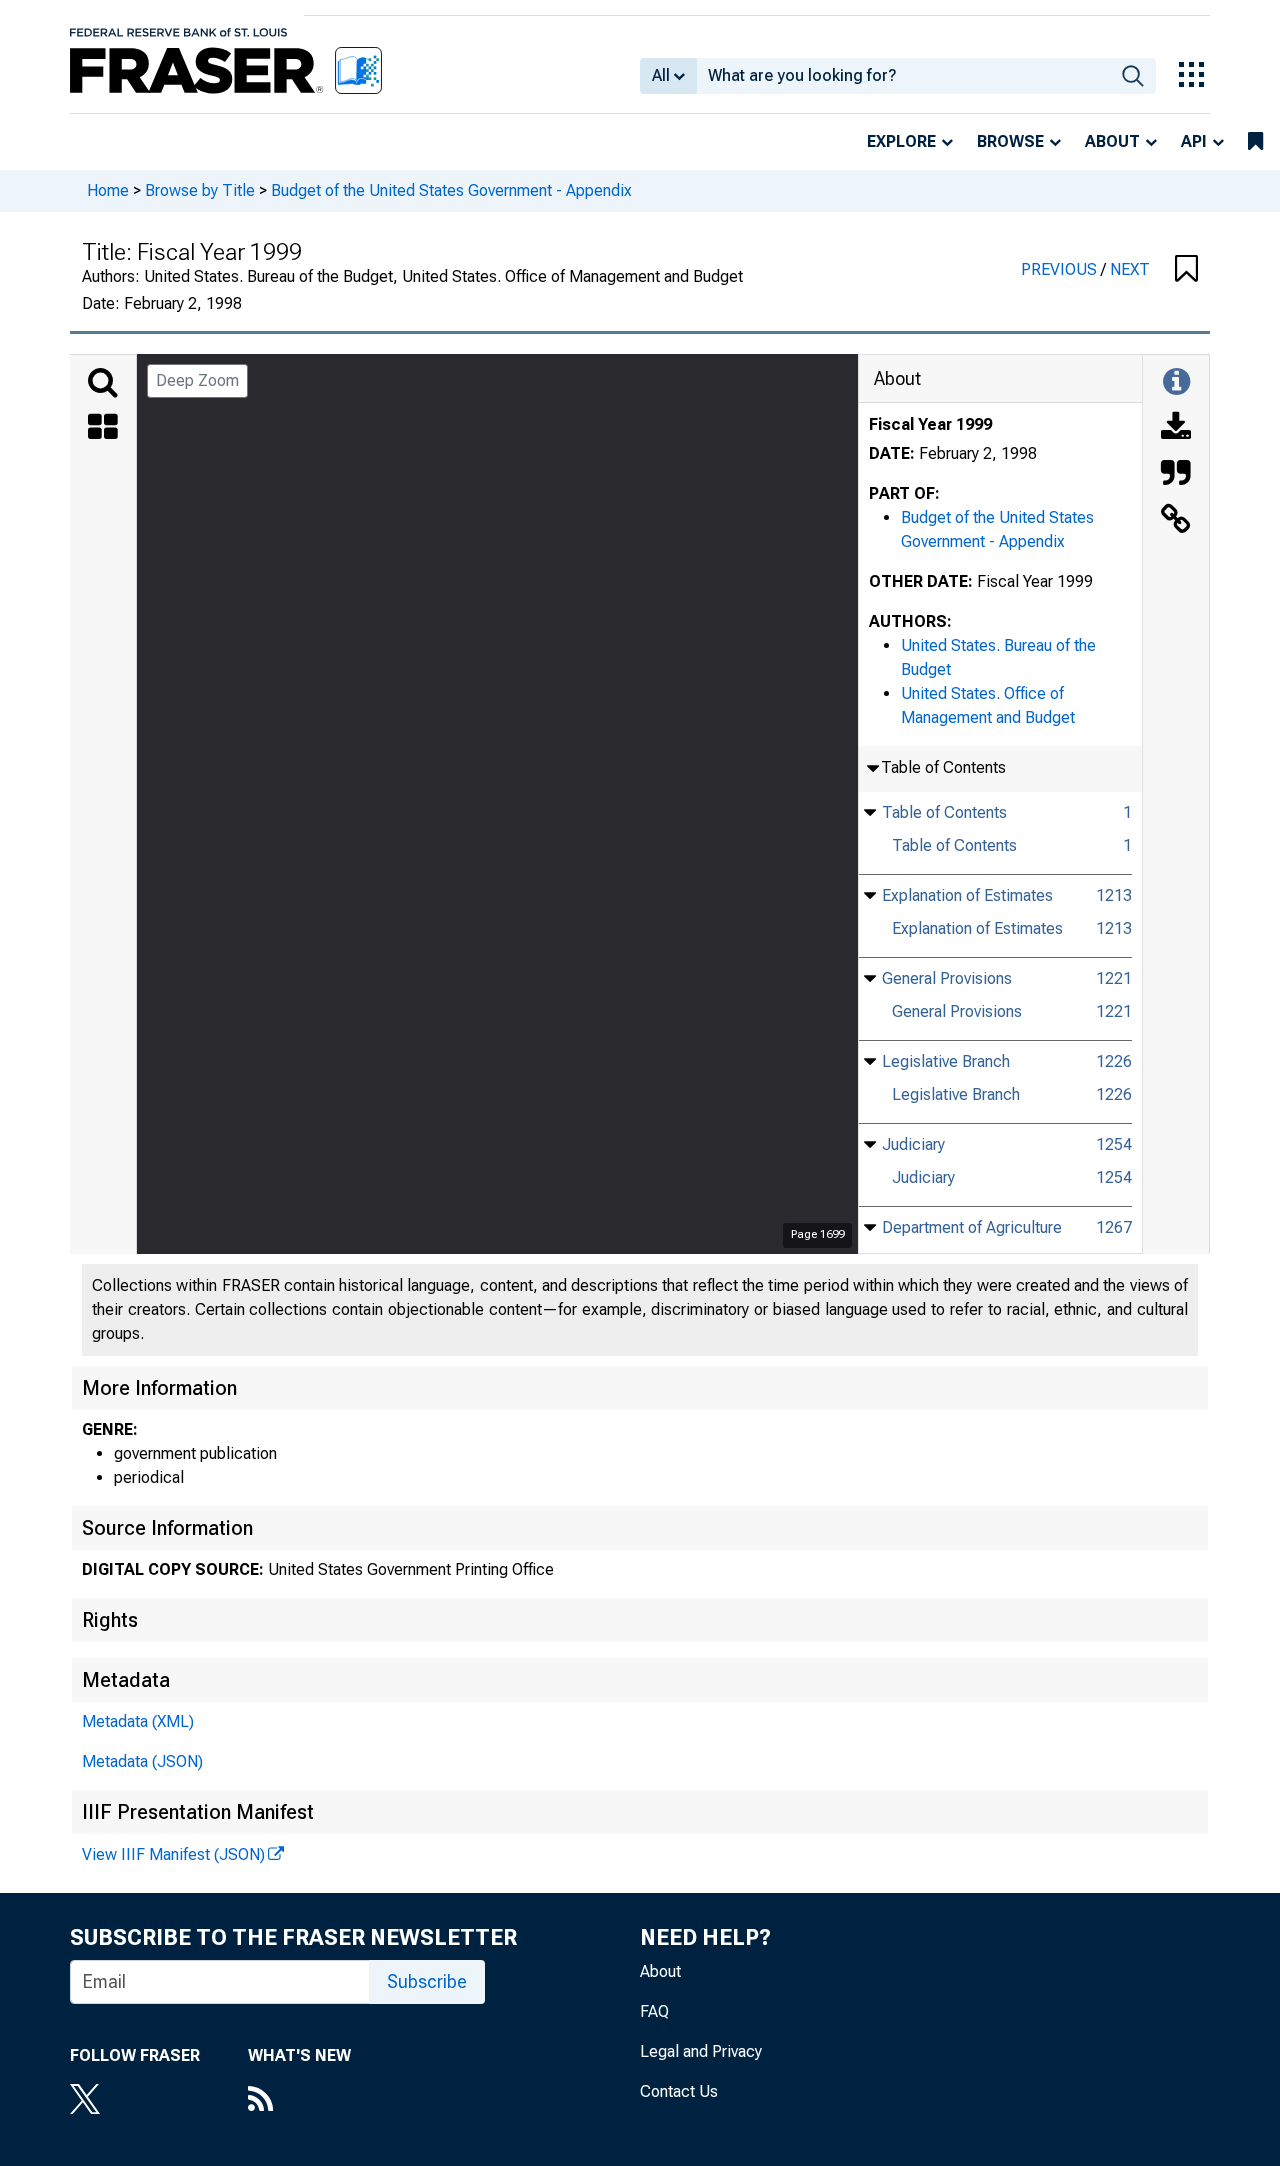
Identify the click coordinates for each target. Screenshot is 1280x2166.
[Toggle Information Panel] (1176, 383)
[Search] (103, 383)
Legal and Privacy (701, 2051)
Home (108, 190)
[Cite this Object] (1176, 475)
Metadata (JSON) (142, 1761)
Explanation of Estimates (967, 895)
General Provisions (947, 978)
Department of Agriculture (972, 1227)
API (1194, 141)
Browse (1010, 141)
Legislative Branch (946, 1061)
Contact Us (679, 2091)
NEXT (1130, 269)
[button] (1186, 270)
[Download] (1176, 429)
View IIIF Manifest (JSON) (173, 1854)
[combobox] (903, 76)
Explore (901, 141)
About (1112, 141)
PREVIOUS (1061, 269)
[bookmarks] (1255, 142)
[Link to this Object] (1176, 521)
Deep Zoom (197, 380)
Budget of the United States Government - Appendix (451, 190)
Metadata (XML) (138, 1721)
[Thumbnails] (103, 429)
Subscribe (427, 1981)
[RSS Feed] (299, 2101)
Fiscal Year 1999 (930, 424)
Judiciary (913, 1144)
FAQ (654, 2011)
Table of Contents (944, 812)
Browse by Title (200, 190)
